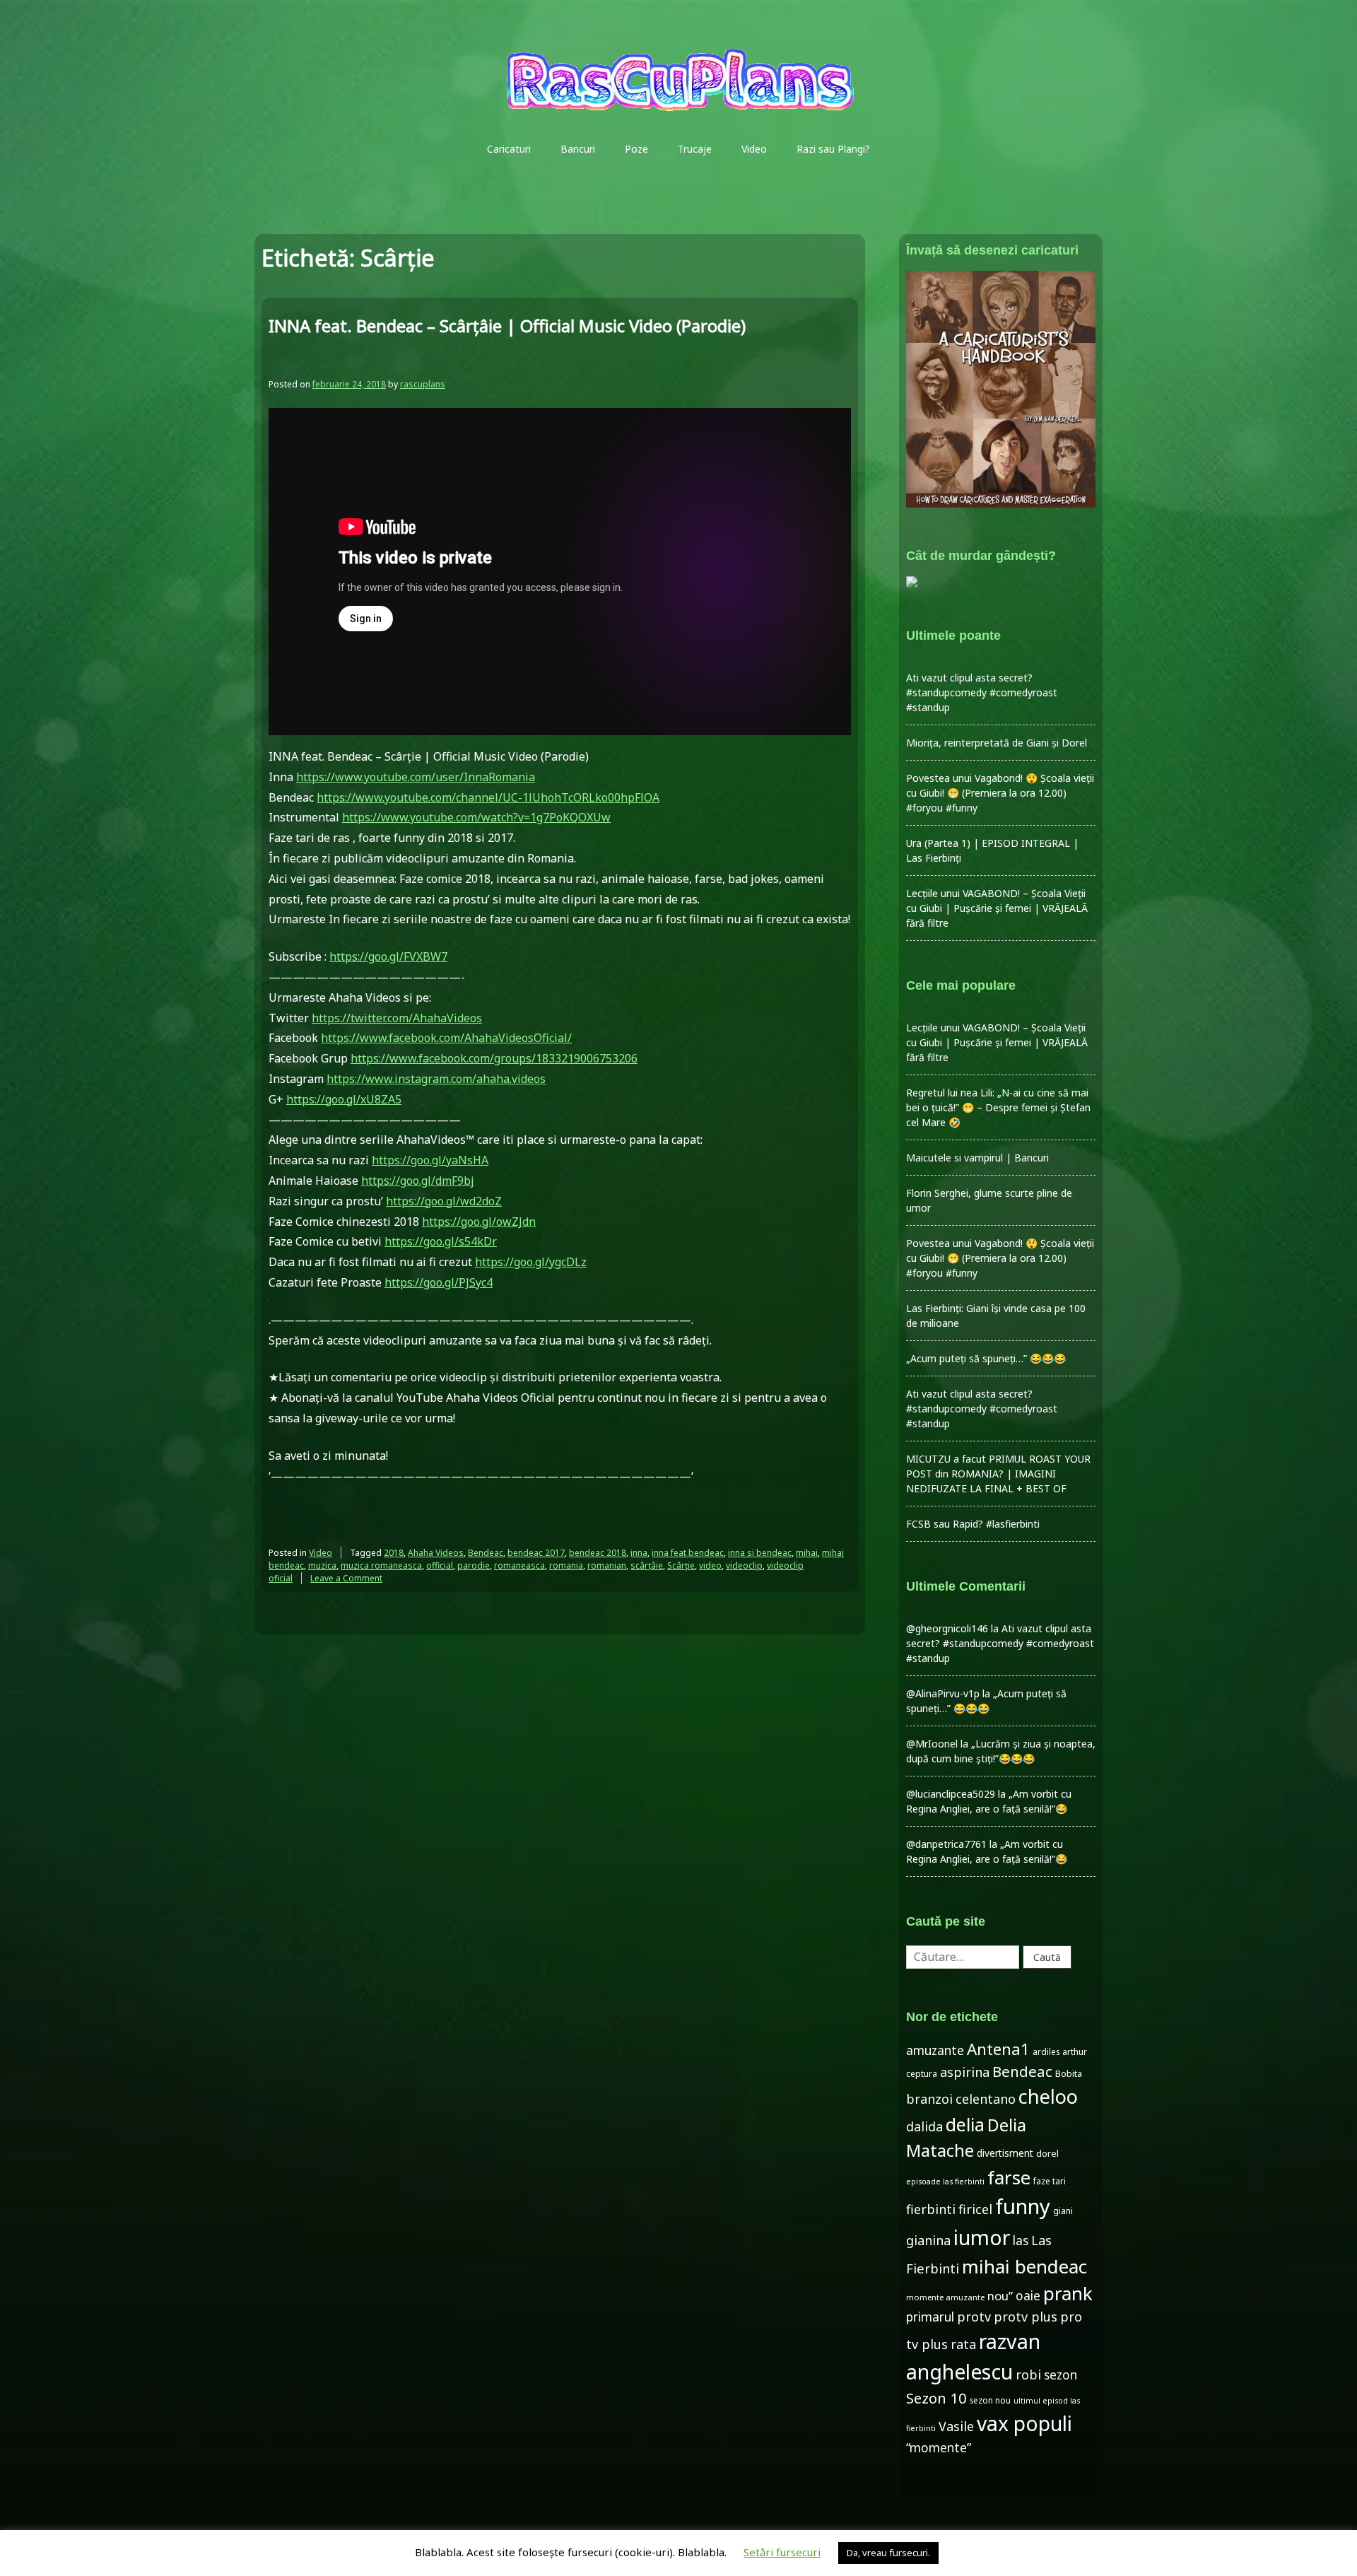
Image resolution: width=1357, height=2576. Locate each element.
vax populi (1024, 2423)
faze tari (1050, 2181)
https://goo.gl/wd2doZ (444, 1201)
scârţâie (647, 1565)
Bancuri (578, 149)
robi (1028, 2375)
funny (1023, 2206)
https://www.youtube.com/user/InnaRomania (416, 777)
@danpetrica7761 (946, 1844)
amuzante (935, 2050)
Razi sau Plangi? (833, 149)
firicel (975, 2209)
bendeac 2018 (598, 1553)
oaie (1028, 2296)
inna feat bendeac (688, 1553)
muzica (322, 1565)
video (710, 1565)
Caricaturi (509, 149)
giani (1063, 2211)
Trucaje (695, 149)
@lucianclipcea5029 (951, 1794)
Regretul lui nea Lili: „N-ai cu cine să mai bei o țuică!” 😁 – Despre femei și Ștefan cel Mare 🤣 (998, 1107)
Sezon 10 (936, 2398)
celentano (986, 2099)
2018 (394, 1553)
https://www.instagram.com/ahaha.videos (436, 1079)
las (1021, 2241)
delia (965, 2124)
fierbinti (931, 2209)
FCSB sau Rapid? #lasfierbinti (973, 1524)
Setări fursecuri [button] (782, 2552)
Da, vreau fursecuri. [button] (888, 2553)
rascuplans (423, 384)
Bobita (1069, 2074)
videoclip (744, 1565)
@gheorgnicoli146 (947, 1628)
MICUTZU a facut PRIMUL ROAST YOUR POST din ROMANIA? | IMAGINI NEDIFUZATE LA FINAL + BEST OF (998, 1474)
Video (754, 149)
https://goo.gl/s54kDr (441, 1241)
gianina (928, 2240)
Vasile (956, 2426)
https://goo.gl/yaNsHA (430, 1160)
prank (1068, 2293)
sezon (1061, 2375)
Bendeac (486, 1553)
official (440, 1565)
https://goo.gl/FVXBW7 (388, 956)
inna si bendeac (760, 1553)
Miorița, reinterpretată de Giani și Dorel (997, 743)
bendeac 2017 (536, 1553)
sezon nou (990, 2400)
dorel (1047, 2153)
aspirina (965, 2072)
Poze (636, 149)
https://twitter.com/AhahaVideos (397, 1018)
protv (974, 2317)
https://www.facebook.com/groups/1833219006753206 (494, 1058)
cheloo (1048, 2096)
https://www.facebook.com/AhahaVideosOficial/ (446, 1038)
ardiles (1046, 2051)
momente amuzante (945, 2297)
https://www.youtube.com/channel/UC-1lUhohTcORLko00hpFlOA (488, 797)
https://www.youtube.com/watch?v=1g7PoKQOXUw (476, 817)
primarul (930, 2317)
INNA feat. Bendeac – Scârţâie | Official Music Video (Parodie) (507, 326)
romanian (607, 1565)
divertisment (1005, 2153)
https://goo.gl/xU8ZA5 (344, 1099)
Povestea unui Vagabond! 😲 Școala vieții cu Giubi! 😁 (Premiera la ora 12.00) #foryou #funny (1000, 793)
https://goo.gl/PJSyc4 (439, 1282)
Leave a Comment (346, 1578)
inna (639, 1553)
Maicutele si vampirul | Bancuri (977, 1158)
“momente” (939, 2448)
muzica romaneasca (381, 1565)
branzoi (929, 2099)
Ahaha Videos (436, 1553)
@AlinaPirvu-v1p (943, 1693)
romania (566, 1565)
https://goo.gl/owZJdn (479, 1222)
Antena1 (998, 2049)
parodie (474, 1565)
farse (1009, 2177)
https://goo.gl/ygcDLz (531, 1262)
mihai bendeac (1024, 2266)
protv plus (1026, 2317)
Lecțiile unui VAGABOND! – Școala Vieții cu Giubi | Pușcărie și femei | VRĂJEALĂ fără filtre (997, 908)
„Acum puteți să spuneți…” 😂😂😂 (986, 1358)
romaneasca (519, 1565)
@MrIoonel (932, 1744)
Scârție (681, 1565)
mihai (807, 1553)
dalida (924, 2126)
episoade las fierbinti (945, 2182)
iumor (982, 2237)
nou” (1000, 2296)
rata (963, 2344)
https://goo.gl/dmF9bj (418, 1181)
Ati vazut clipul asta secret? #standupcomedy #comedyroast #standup (982, 692)
